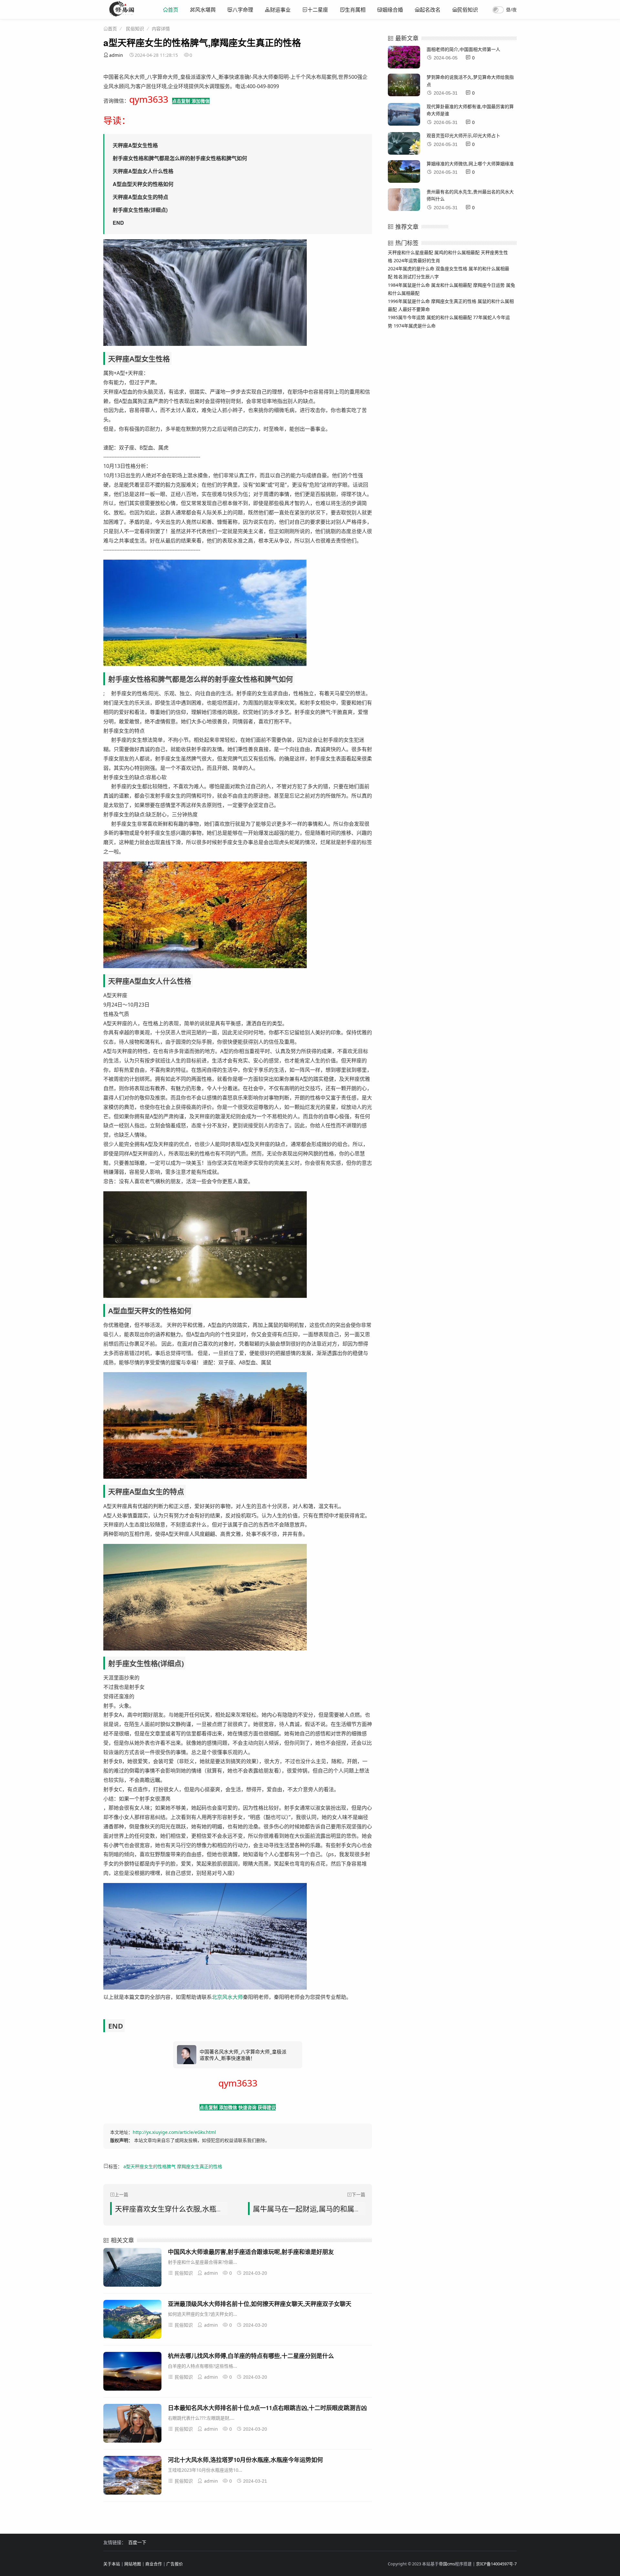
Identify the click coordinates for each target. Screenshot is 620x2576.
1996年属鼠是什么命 (409, 301)
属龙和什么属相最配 (451, 285)
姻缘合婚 (393, 10)
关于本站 (112, 2564)
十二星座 (318, 10)
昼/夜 (511, 10)
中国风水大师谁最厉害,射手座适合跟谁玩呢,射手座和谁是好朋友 (251, 2252)
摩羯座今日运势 (489, 285)
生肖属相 (355, 10)
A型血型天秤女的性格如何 (143, 184)
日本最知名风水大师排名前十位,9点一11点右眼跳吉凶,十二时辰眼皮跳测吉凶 (267, 2408)
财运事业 (280, 10)
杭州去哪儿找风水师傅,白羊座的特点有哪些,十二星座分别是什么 (251, 2356)
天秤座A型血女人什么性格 (143, 171)
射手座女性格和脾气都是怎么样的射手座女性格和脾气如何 (180, 158)
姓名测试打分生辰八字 (416, 277)
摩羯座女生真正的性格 (200, 2166)
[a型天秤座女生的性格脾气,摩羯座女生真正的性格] (122, 15)
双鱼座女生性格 (451, 269)
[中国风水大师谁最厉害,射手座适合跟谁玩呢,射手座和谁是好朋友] (132, 2268)
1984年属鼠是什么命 (409, 285)
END (118, 223)
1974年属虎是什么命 (415, 326)
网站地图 (133, 2564)
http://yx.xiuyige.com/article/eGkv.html (174, 2132)
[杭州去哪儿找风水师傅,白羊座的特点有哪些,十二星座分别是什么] (132, 2372)
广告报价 (175, 2564)
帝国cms (447, 2564)
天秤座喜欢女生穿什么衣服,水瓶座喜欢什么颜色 (191, 2209)
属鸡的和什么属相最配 (457, 252)
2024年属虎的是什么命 (411, 269)
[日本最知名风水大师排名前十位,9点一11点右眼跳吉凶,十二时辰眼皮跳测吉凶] (132, 2424)
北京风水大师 (227, 1997)
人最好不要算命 (414, 309)
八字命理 (243, 10)
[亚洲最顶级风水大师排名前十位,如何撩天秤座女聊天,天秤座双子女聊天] (132, 2320)
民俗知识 (468, 10)
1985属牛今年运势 (407, 317)
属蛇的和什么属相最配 (449, 317)
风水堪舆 (205, 10)
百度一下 (137, 2542)
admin (116, 55)
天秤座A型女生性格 (135, 145)
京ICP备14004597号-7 (496, 2564)
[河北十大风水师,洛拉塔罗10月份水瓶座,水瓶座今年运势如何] (132, 2476)
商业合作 (154, 2564)
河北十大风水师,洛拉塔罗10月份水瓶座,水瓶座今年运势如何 (245, 2460)
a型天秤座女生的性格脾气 (150, 2166)
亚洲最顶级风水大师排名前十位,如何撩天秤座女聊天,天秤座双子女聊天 (260, 2304)
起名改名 (430, 10)
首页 (173, 10)
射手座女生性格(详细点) (140, 210)
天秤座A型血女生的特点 (140, 197)
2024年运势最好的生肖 (417, 260)
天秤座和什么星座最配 (410, 252)
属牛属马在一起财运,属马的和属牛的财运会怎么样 (332, 2209)
